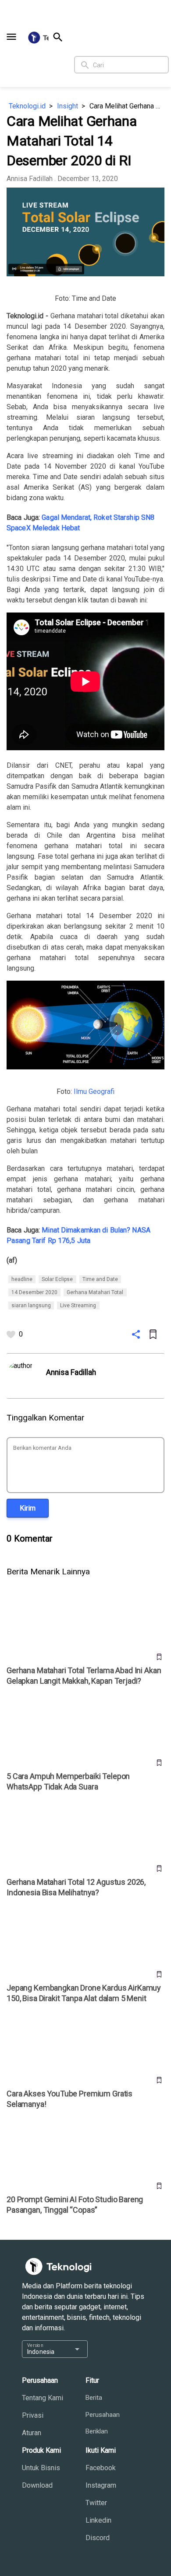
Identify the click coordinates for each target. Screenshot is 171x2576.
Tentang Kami (43, 2398)
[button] (11, 37)
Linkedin (98, 2520)
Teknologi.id (27, 106)
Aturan (32, 2433)
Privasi (33, 2415)
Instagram (101, 2485)
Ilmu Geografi (94, 1091)
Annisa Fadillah (30, 179)
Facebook (101, 2468)
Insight (68, 106)
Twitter (96, 2503)
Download (37, 2485)
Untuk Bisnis (41, 2468)
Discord (98, 2538)
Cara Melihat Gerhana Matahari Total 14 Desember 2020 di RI (127, 106)
